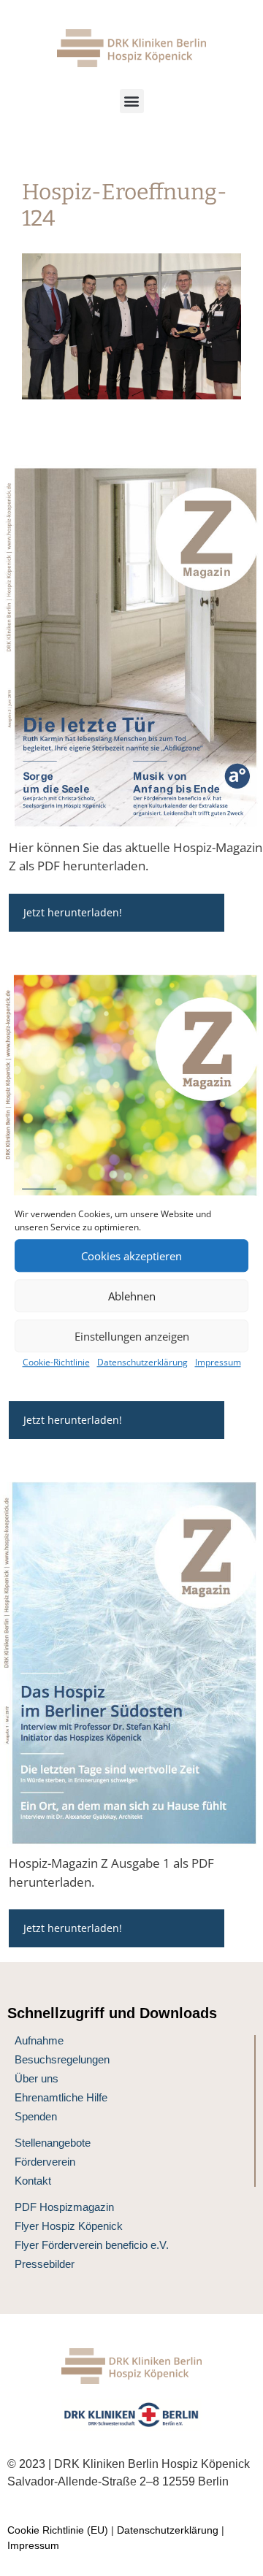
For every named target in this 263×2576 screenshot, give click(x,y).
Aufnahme (39, 2040)
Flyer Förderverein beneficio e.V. (92, 2245)
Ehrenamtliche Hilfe (61, 2097)
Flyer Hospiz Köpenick (69, 2226)
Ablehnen (132, 1296)
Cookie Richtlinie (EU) (58, 2530)
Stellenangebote (53, 2143)
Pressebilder (45, 2264)
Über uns (37, 2078)
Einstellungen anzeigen (132, 1336)
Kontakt (33, 2181)
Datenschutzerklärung (142, 1362)
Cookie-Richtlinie (56, 1362)
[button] (132, 101)
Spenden (36, 2116)
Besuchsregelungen (62, 2059)
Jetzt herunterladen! (73, 912)
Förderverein (45, 2162)
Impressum (218, 1362)
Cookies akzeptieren (131, 1256)
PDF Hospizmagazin (64, 2207)
